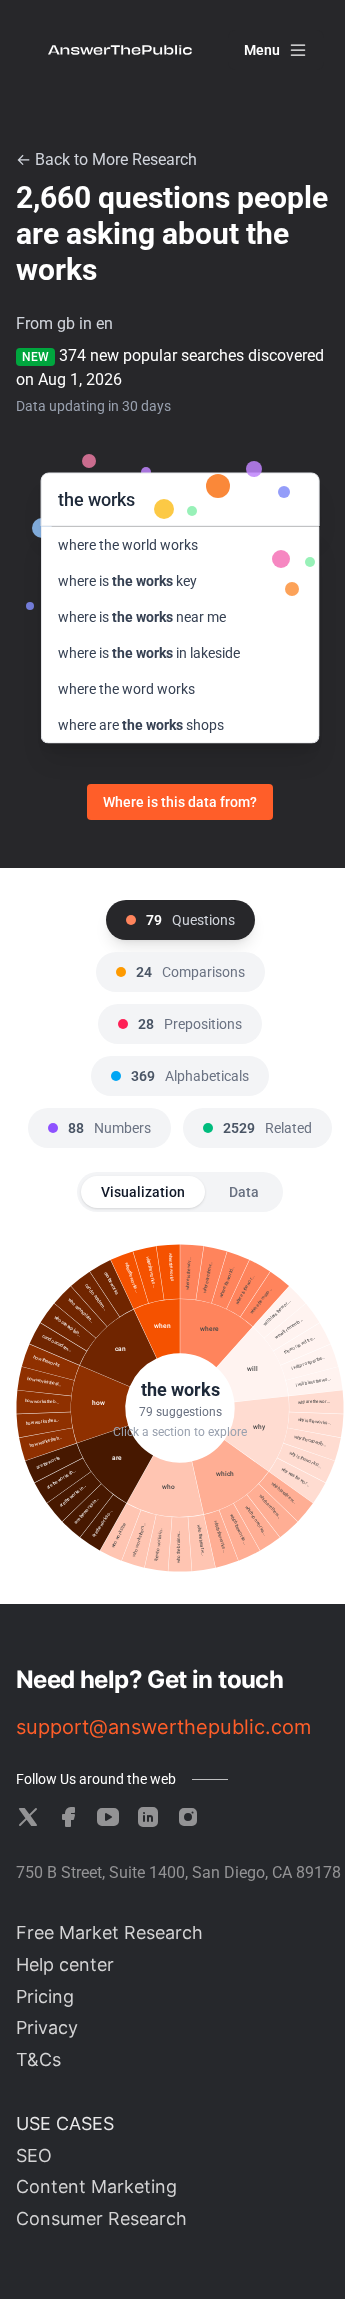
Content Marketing (96, 2186)
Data (244, 1192)
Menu (262, 50)
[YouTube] (108, 1817)
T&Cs (38, 2059)
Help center (65, 1964)
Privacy (47, 2027)
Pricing (45, 1996)
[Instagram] (188, 1817)
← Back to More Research (106, 159)
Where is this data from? (180, 802)
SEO (34, 2155)
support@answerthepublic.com (163, 1727)
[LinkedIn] (148, 1817)
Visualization (143, 1192)
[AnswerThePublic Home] (120, 50)
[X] (28, 1817)
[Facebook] (68, 1817)
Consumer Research (101, 2218)
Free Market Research (109, 1932)
